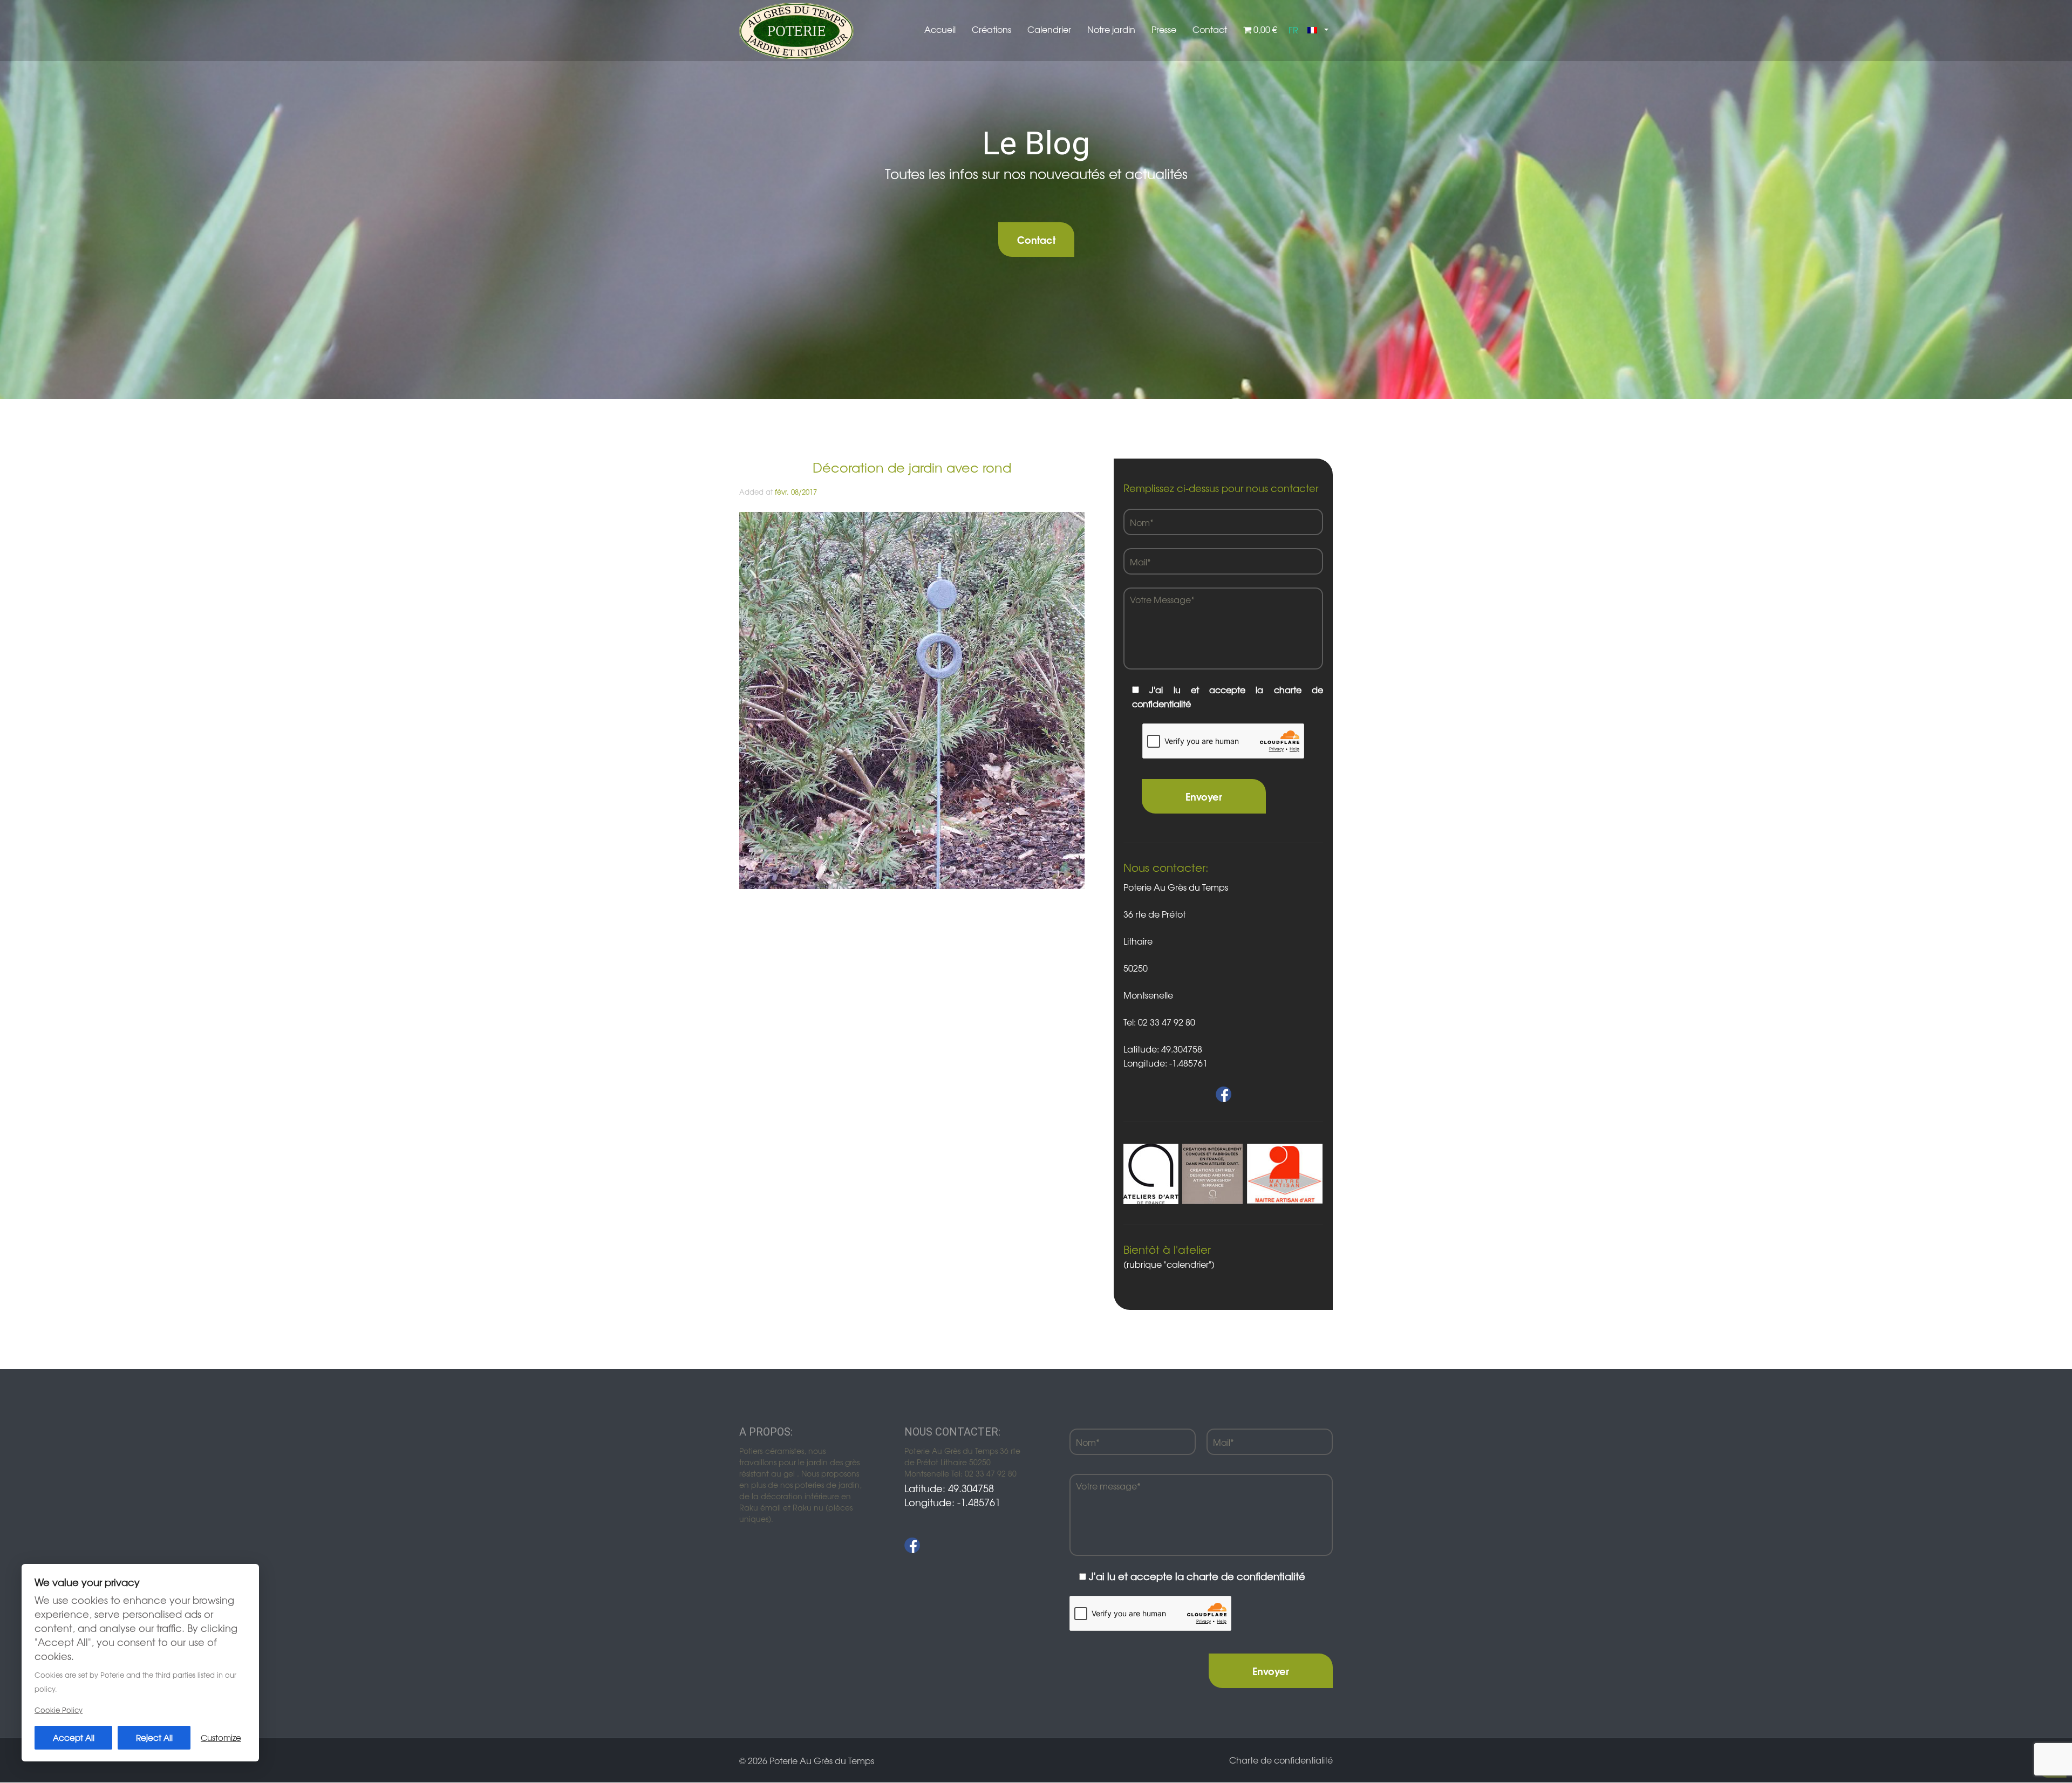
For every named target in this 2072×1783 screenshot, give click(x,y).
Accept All (74, 1737)
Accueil (940, 29)
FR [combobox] (1293, 30)
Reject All (154, 1737)
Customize (221, 1737)
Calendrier (1049, 29)
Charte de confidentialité (1281, 1760)
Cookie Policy (59, 1710)
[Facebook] (912, 1545)
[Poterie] (796, 30)
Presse (1164, 29)
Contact (1210, 29)
